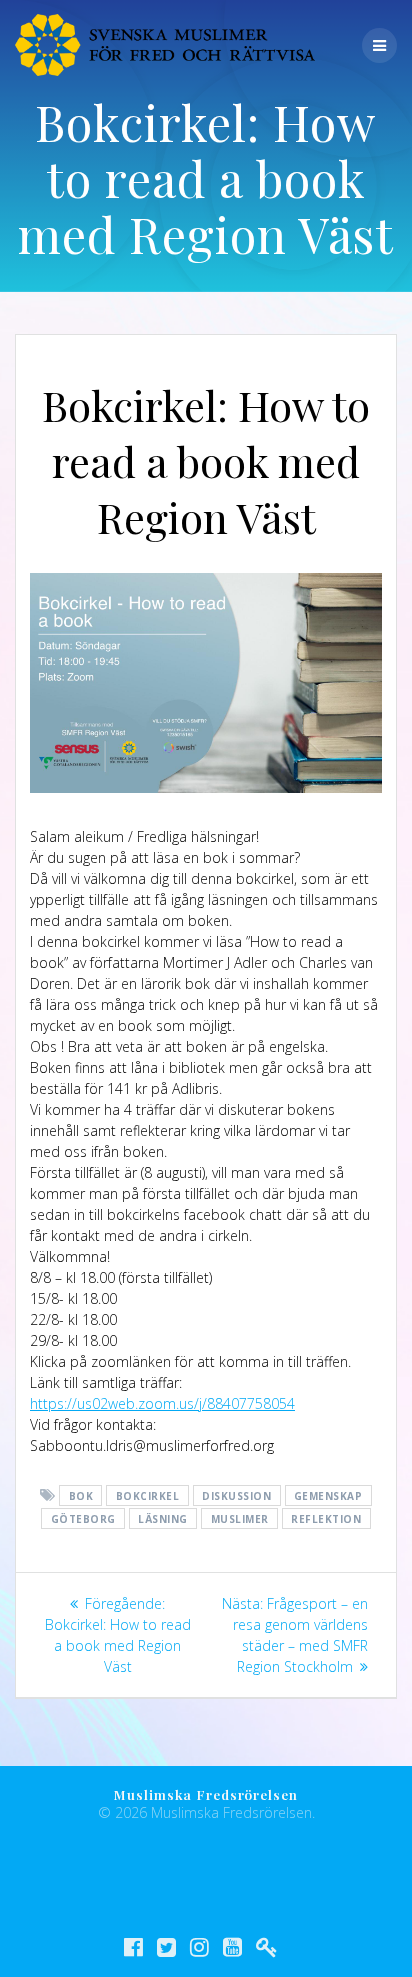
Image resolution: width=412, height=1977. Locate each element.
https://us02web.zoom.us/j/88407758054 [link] (162, 1403)
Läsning (163, 1519)
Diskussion (236, 1496)
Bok (81, 1496)
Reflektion (326, 1519)
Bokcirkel (148, 1496)
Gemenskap (328, 1496)
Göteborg (83, 1519)
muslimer (240, 1519)
